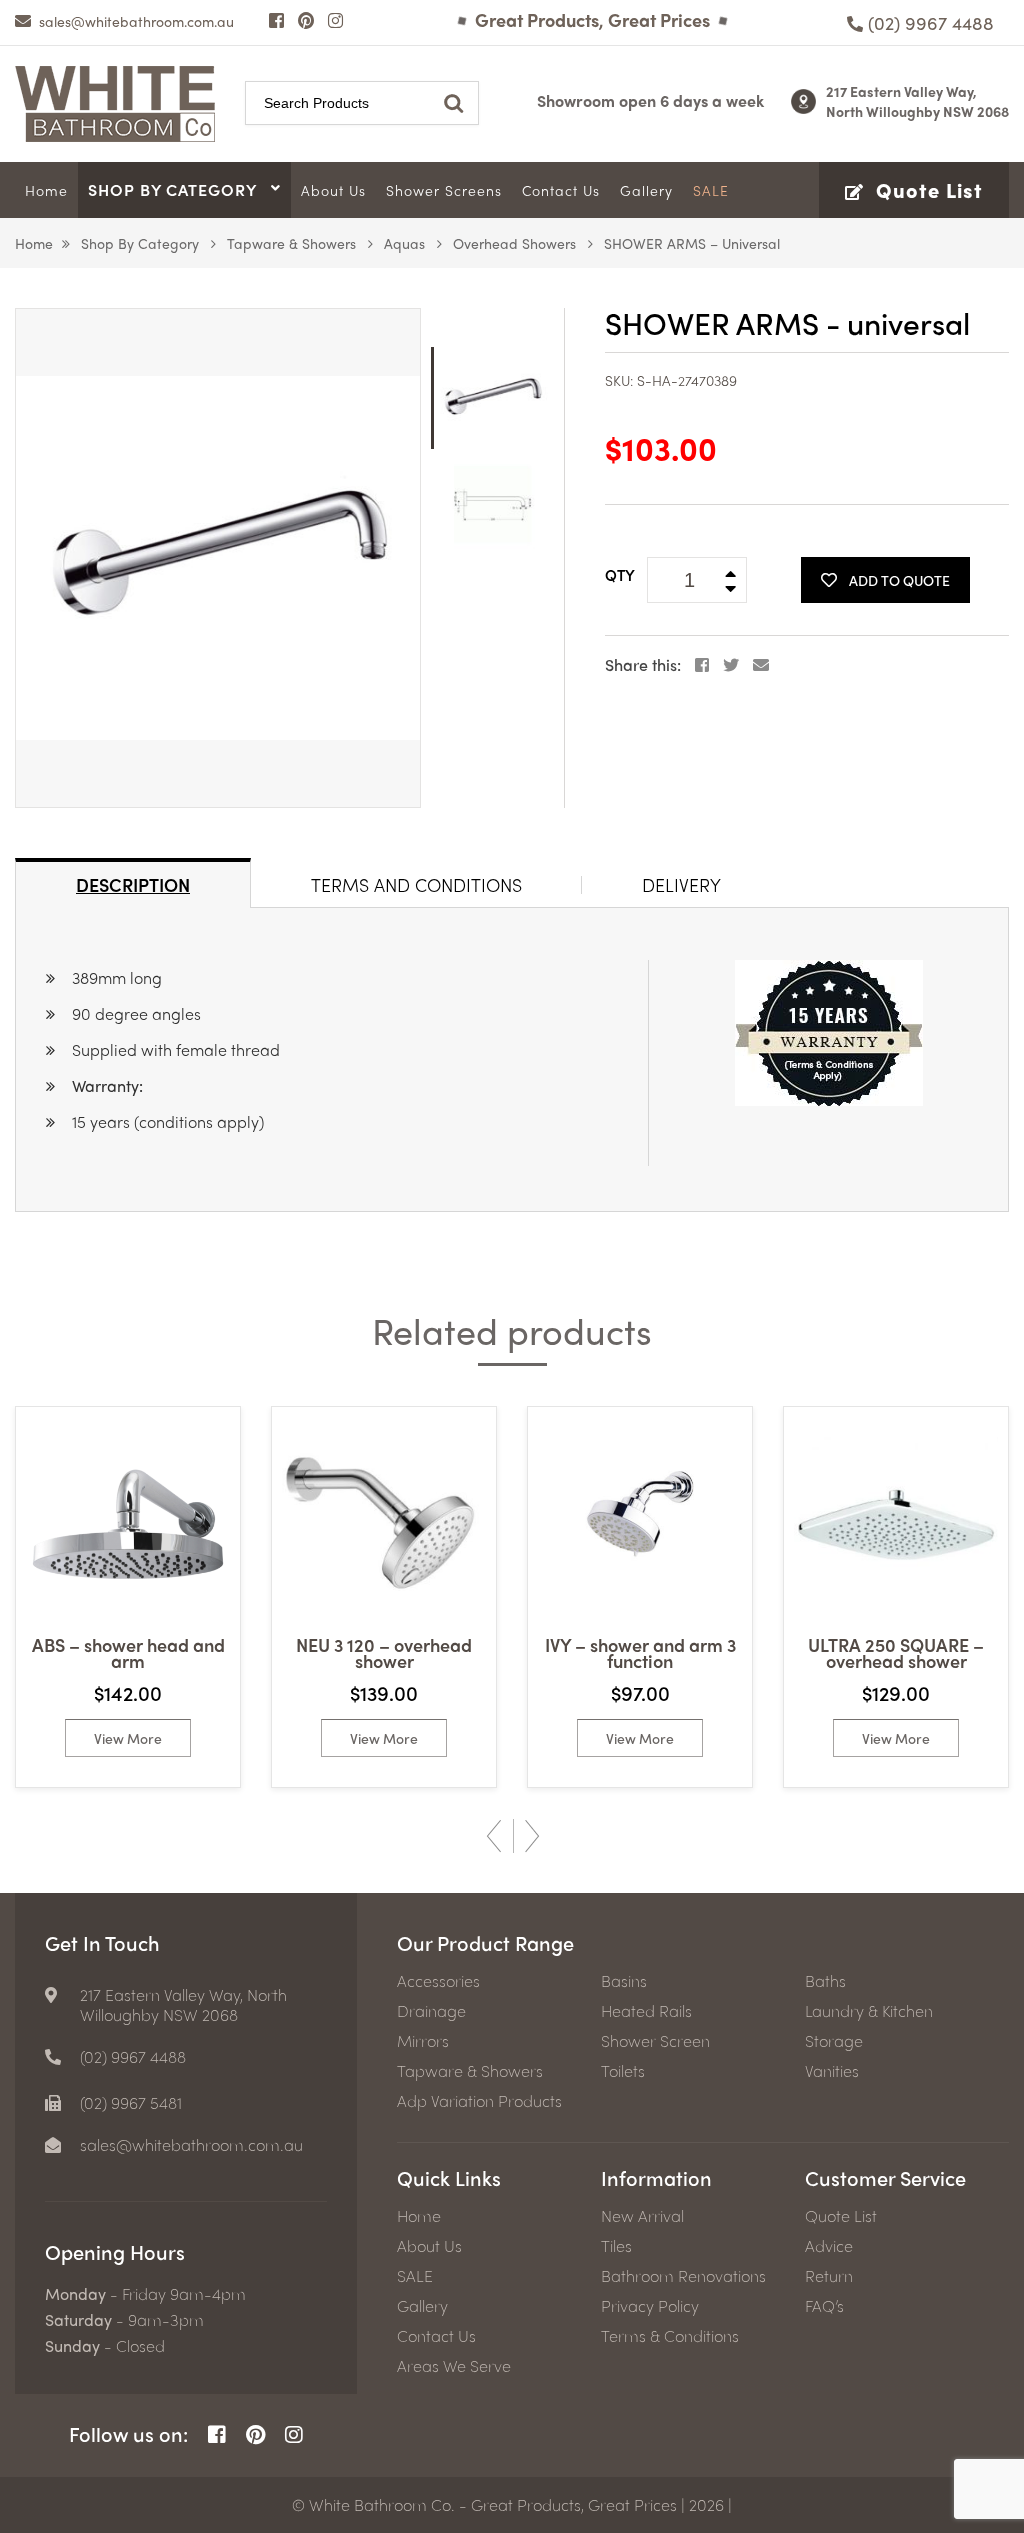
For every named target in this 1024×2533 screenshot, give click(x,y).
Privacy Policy (650, 2306)
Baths (825, 1981)
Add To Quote (899, 580)
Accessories (438, 1981)
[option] (218, 558)
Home (34, 243)
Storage (834, 2041)
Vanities (832, 2071)
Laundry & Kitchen (869, 2011)
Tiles (616, 2246)
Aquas (404, 243)
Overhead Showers (514, 243)
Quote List (841, 2216)
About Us (429, 2246)
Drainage (431, 2011)
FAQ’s (824, 2306)
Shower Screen (655, 2041)
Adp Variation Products (479, 2101)
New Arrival (642, 2216)
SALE (415, 2276)
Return (829, 2276)
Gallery (422, 2306)
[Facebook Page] (276, 20)
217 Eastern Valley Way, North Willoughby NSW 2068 (917, 101)
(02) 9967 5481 (131, 2103)
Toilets (623, 2071)
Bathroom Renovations (683, 2276)
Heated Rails (646, 2011)
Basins (624, 1981)
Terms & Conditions (670, 2336)
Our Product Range (485, 1942)
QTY (620, 575)
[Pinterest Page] (306, 20)
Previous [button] (494, 1836)
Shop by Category (140, 243)
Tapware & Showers (291, 243)
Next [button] (532, 1836)
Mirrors (423, 2041)
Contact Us (436, 2336)
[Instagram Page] (335, 20)
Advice (829, 2246)
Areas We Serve (454, 2366)
